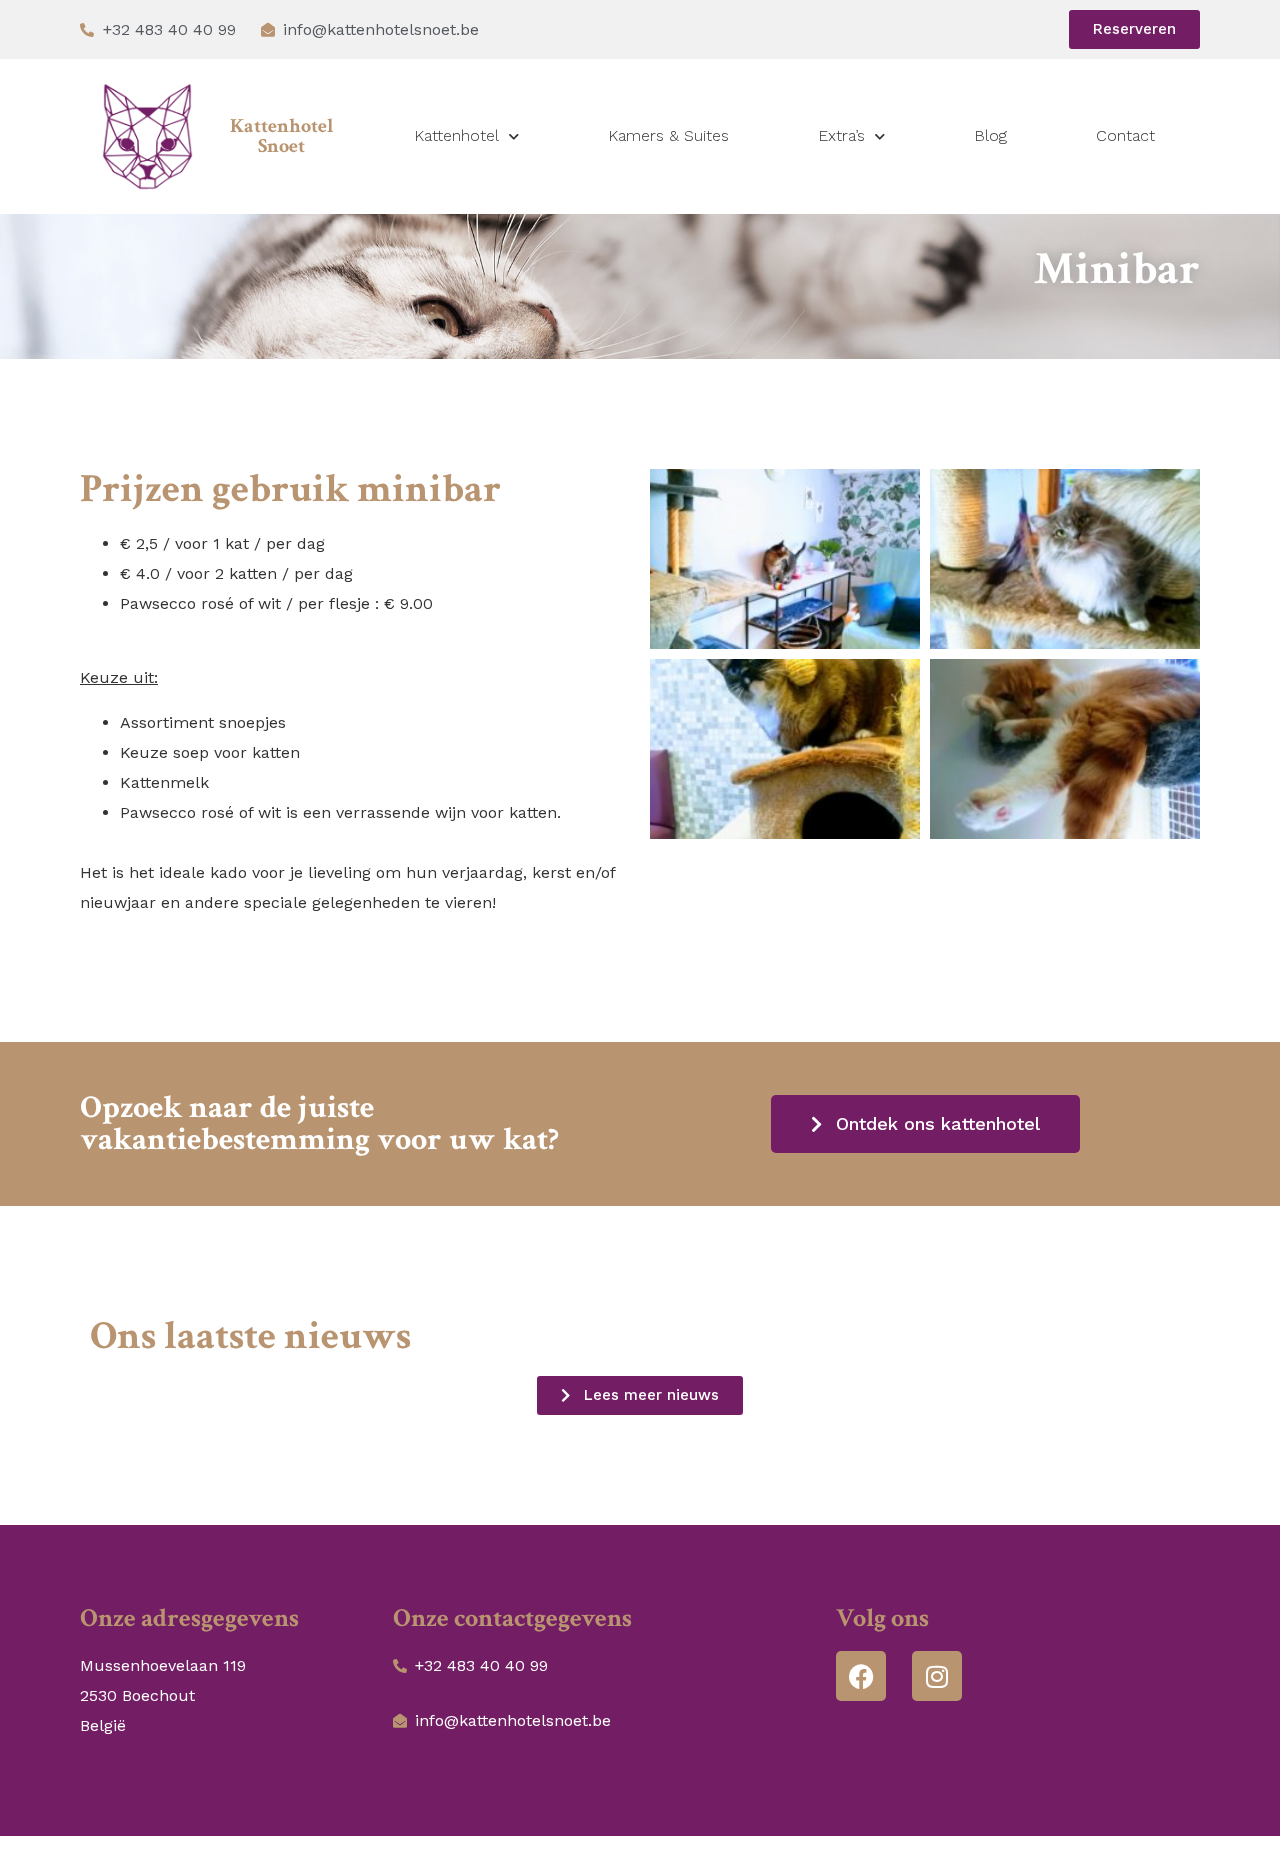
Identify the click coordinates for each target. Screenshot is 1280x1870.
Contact (1125, 135)
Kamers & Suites (668, 135)
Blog (990, 135)
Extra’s (841, 135)
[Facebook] (861, 1676)
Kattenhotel (456, 135)
